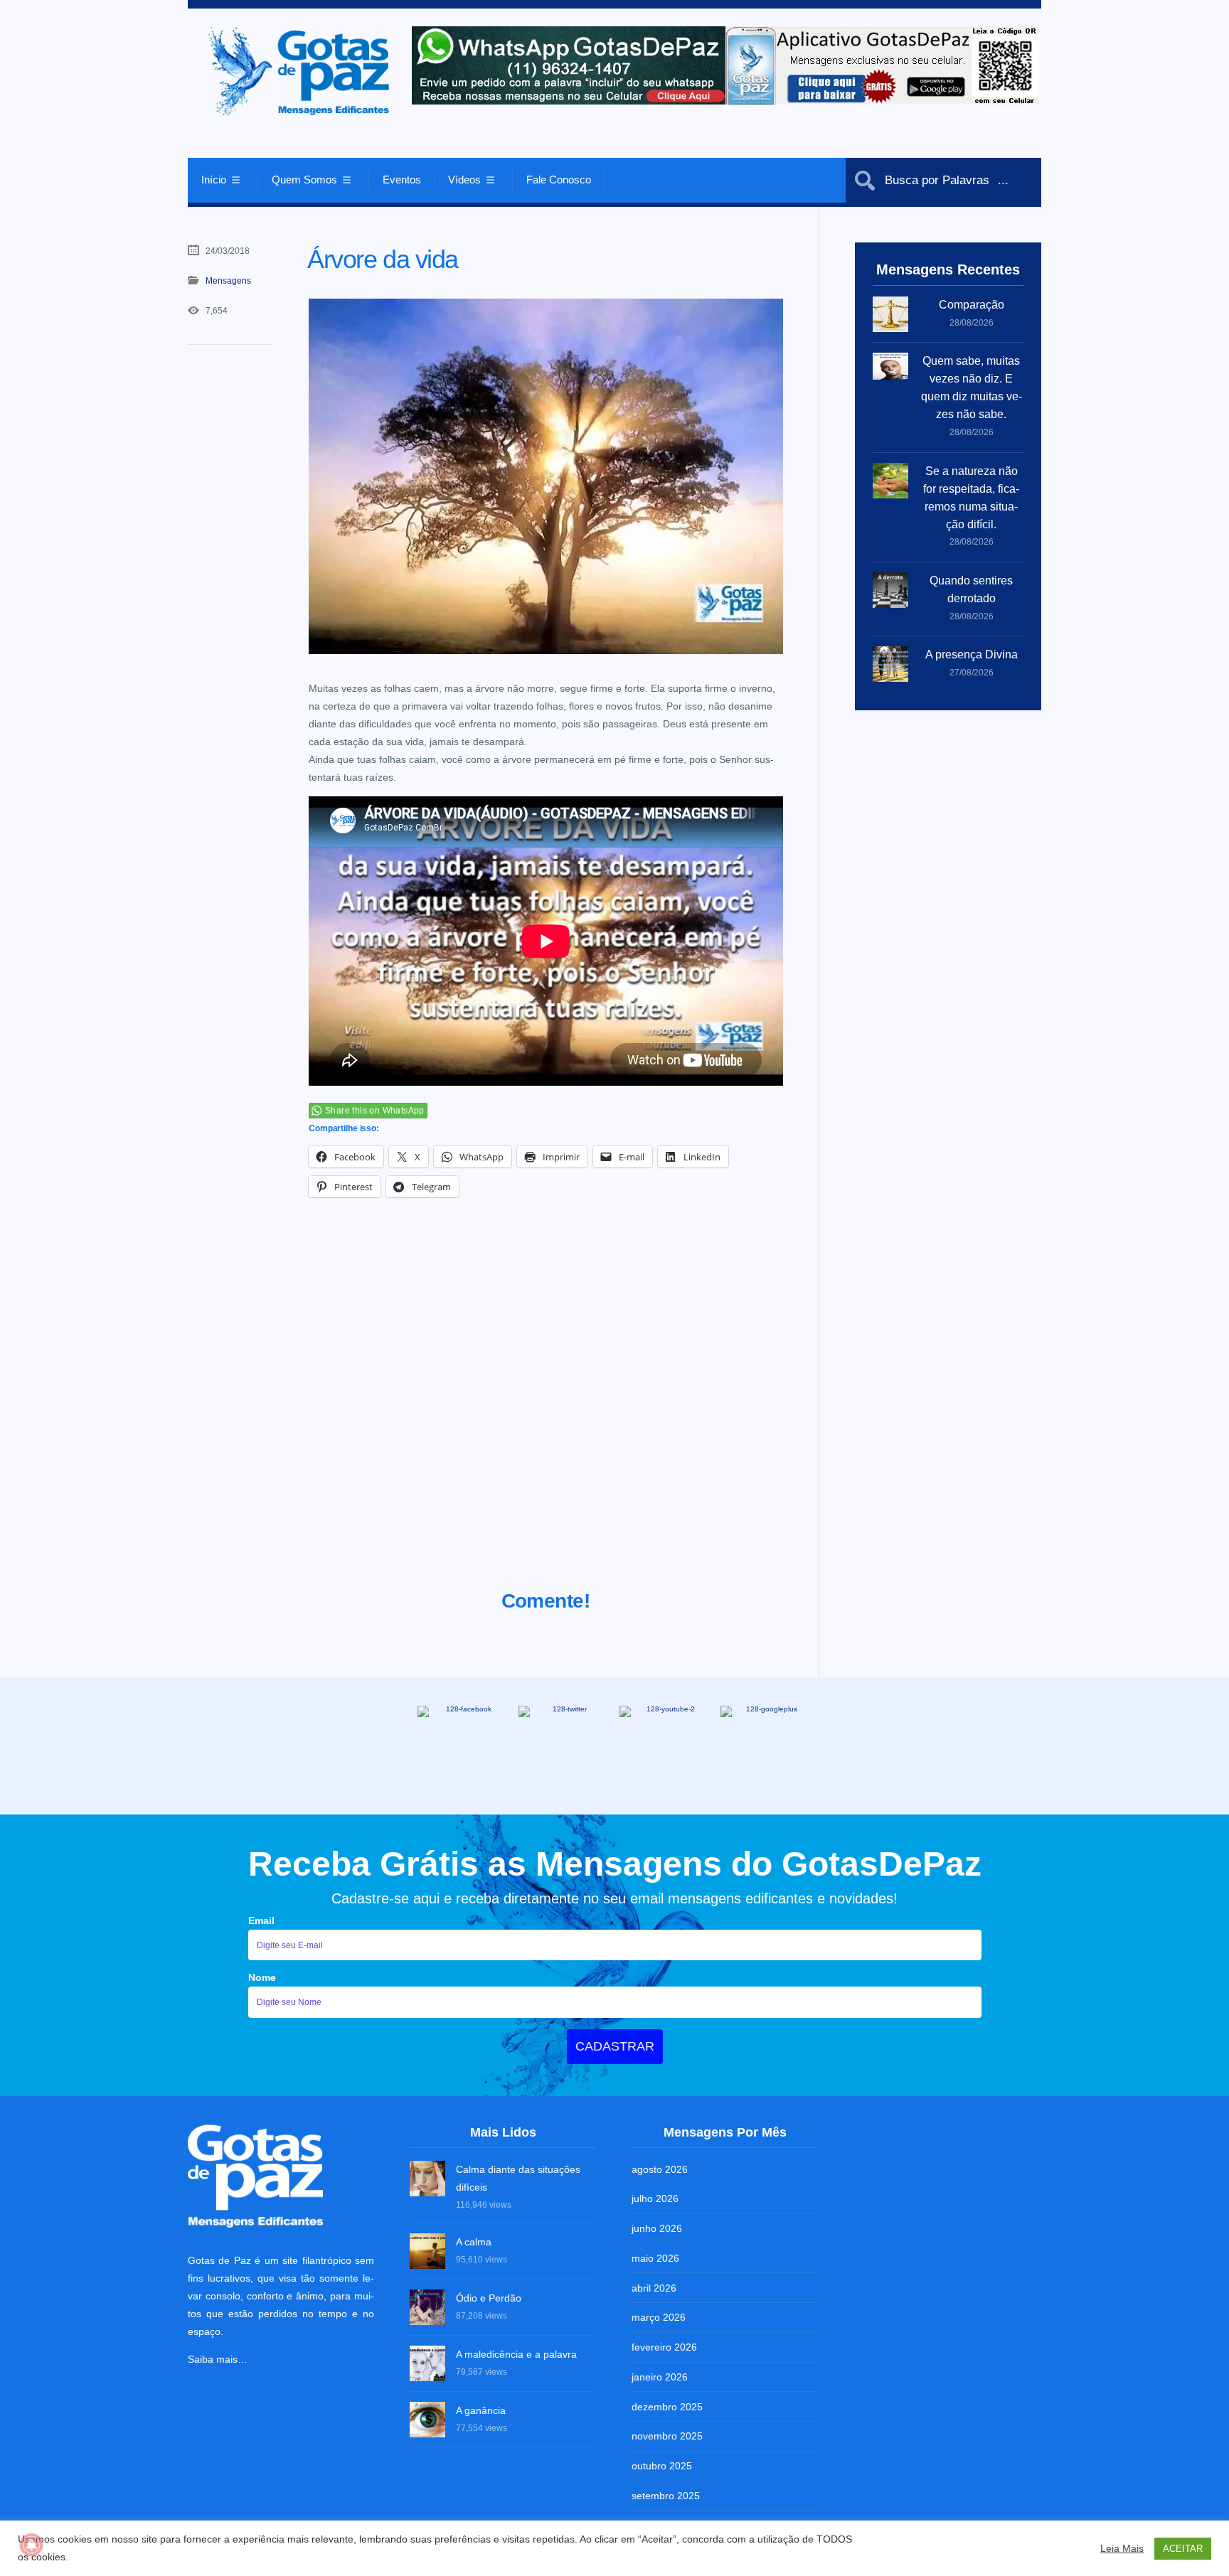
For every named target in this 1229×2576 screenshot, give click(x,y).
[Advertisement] (546, 1411)
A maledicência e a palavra (516, 2354)
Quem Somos (304, 180)
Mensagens (228, 281)
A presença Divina (972, 654)
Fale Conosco (559, 180)
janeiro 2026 (660, 2377)
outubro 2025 (662, 2466)
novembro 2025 (667, 2436)
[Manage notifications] (31, 2545)
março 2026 (659, 2317)
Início (214, 180)
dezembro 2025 (667, 2407)
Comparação (972, 305)
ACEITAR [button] (1183, 2549)
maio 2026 (655, 2258)
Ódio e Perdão (489, 2298)
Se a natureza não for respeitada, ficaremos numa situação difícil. (971, 498)
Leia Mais (1122, 2548)
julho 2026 (655, 2198)
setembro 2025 (666, 2496)
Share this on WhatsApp (375, 1111)
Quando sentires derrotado (971, 589)
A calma (474, 2242)
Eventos (402, 180)
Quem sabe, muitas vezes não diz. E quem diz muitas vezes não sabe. (972, 388)
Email (261, 1920)
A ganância (481, 2410)
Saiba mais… (218, 2359)
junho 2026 (657, 2228)
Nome (262, 1977)
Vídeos (464, 180)
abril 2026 (654, 2288)
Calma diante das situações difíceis (518, 2178)
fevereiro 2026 (664, 2347)
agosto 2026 (660, 2169)
